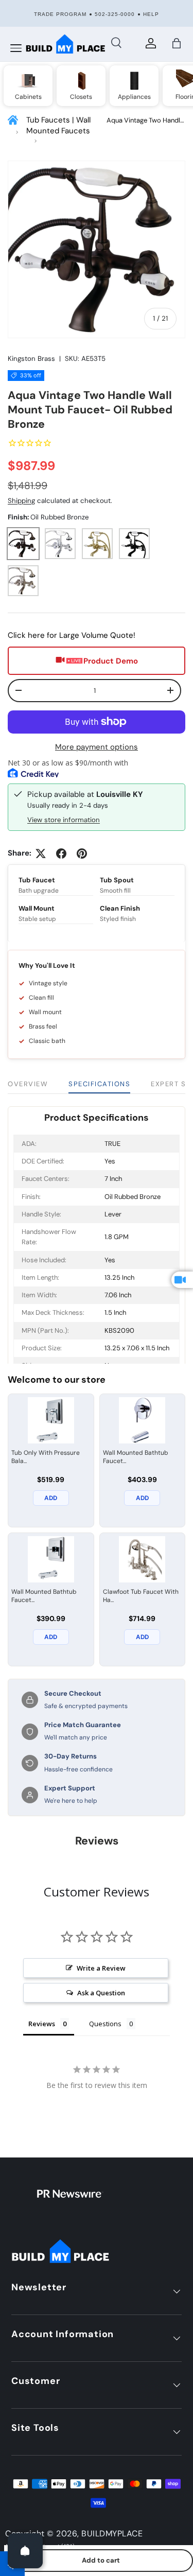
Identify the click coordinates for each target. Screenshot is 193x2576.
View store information (64, 820)
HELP (151, 14)
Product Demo (111, 661)
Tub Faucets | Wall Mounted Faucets (58, 125)
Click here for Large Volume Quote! (72, 635)
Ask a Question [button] (101, 1993)
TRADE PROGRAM (60, 14)
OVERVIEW (28, 1084)
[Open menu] (16, 48)
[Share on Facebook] (61, 854)
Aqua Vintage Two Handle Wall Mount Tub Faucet (145, 121)
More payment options (97, 747)
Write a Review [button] (101, 1968)
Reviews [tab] (42, 2024)
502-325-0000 (115, 14)
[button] (177, 43)
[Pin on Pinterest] (82, 854)
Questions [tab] (105, 2024)
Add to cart (101, 2560)
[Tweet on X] (41, 854)
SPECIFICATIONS (99, 1084)
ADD (51, 1498)
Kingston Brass (31, 359)
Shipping (21, 501)
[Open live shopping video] (182, 1280)
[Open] (25, 2551)
